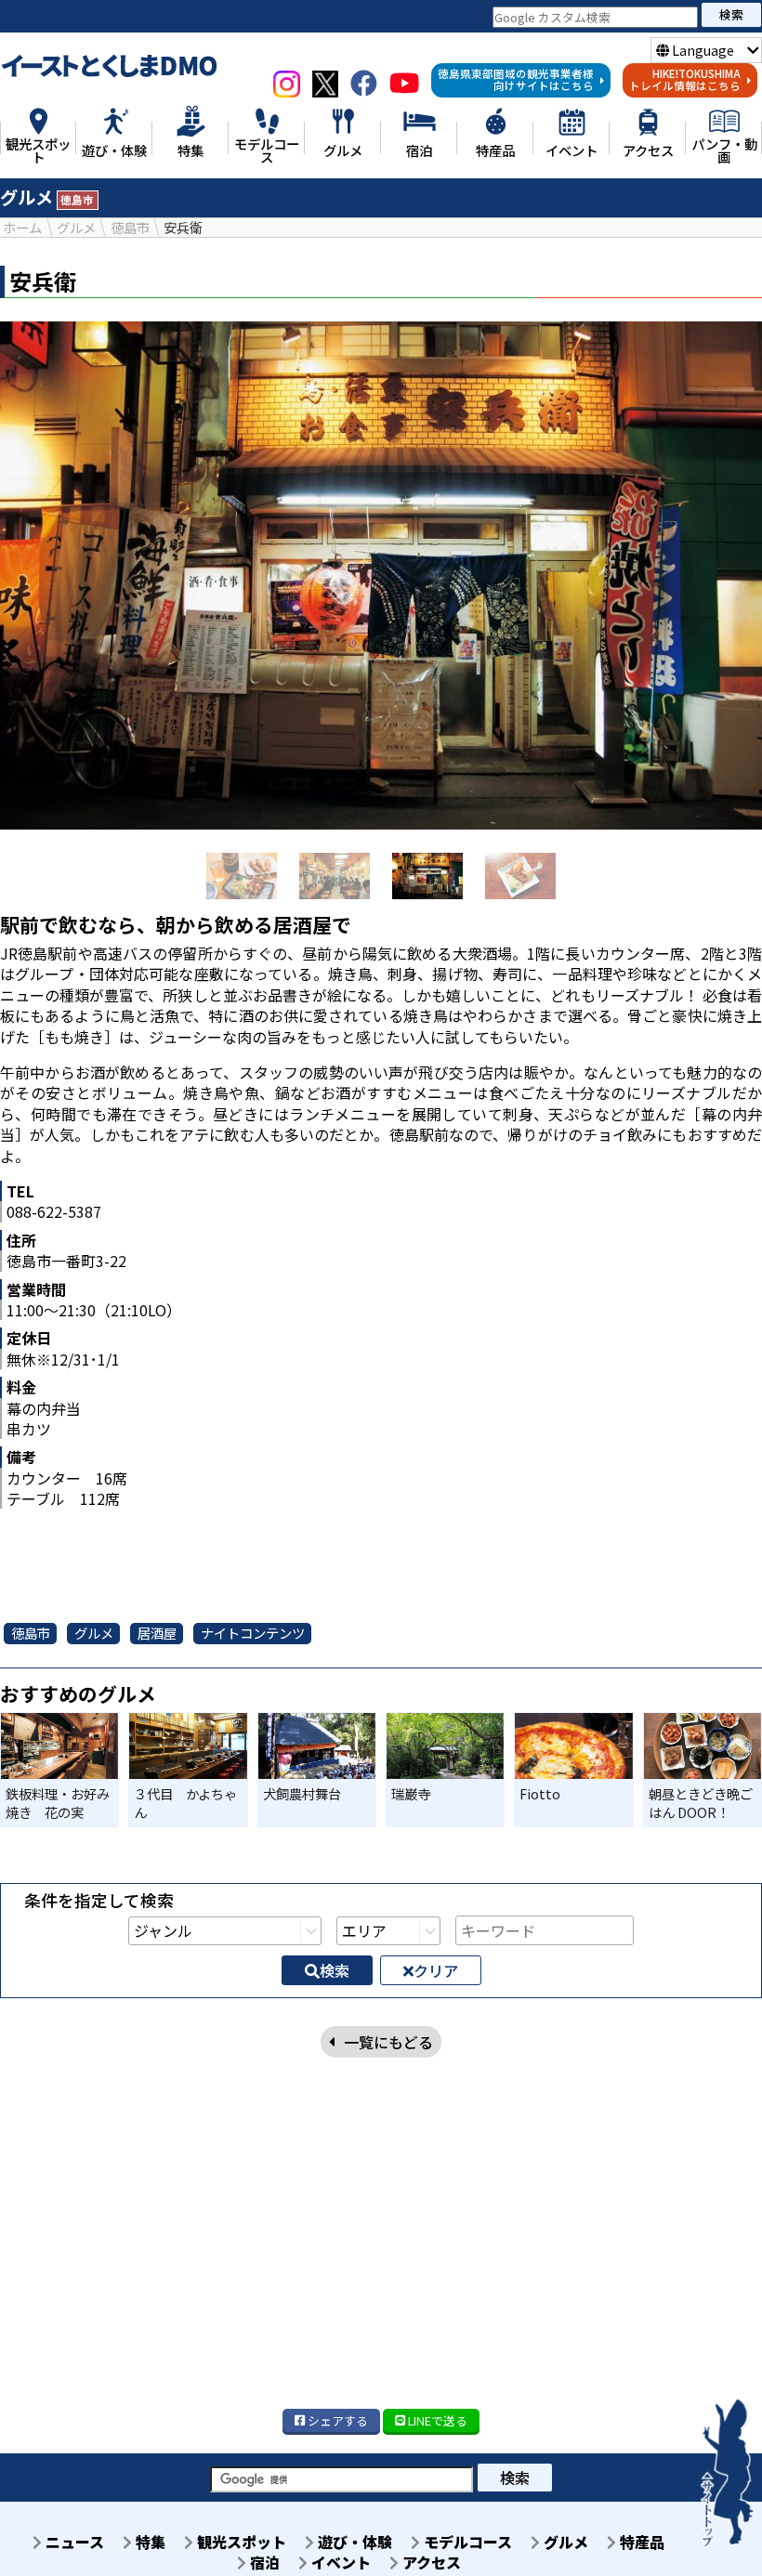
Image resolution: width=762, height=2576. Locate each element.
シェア (336, 2420)
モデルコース (466, 2542)
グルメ (564, 2542)
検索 (731, 14)
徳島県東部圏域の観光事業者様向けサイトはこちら (516, 80)
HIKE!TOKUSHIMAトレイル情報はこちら (685, 80)
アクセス (430, 2562)
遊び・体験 (353, 2542)
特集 (149, 2542)
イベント (339, 2562)
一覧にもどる (388, 2042)
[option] (381, 575)
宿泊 (263, 2562)
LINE (436, 2420)
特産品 (640, 2542)
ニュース (73, 2542)
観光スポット (240, 2542)
